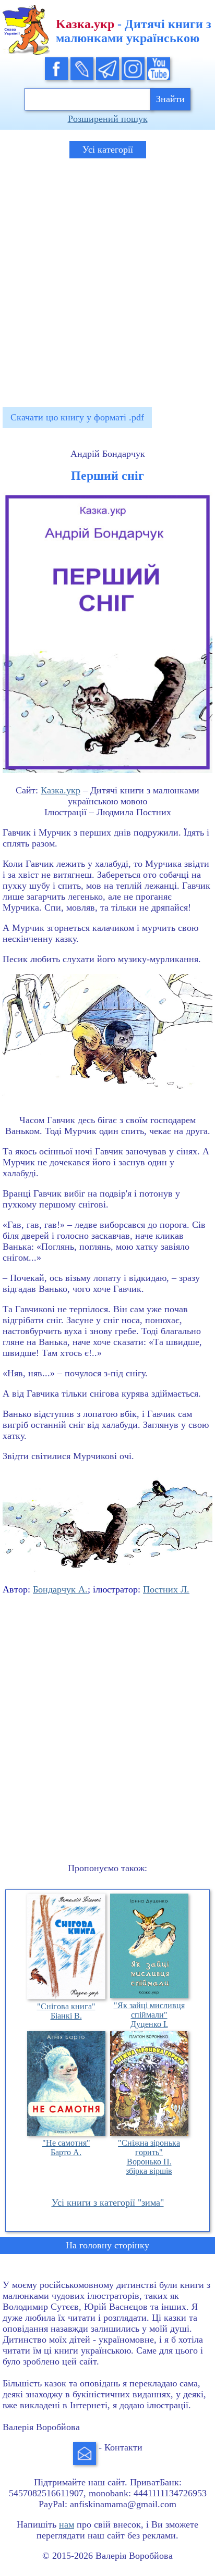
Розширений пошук (108, 119)
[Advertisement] (107, 278)
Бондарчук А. (60, 1589)
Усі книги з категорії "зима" (108, 2202)
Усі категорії (108, 150)
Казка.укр (61, 790)
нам (67, 2524)
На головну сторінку (107, 2245)
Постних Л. (166, 1589)
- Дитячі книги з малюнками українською (134, 31)
